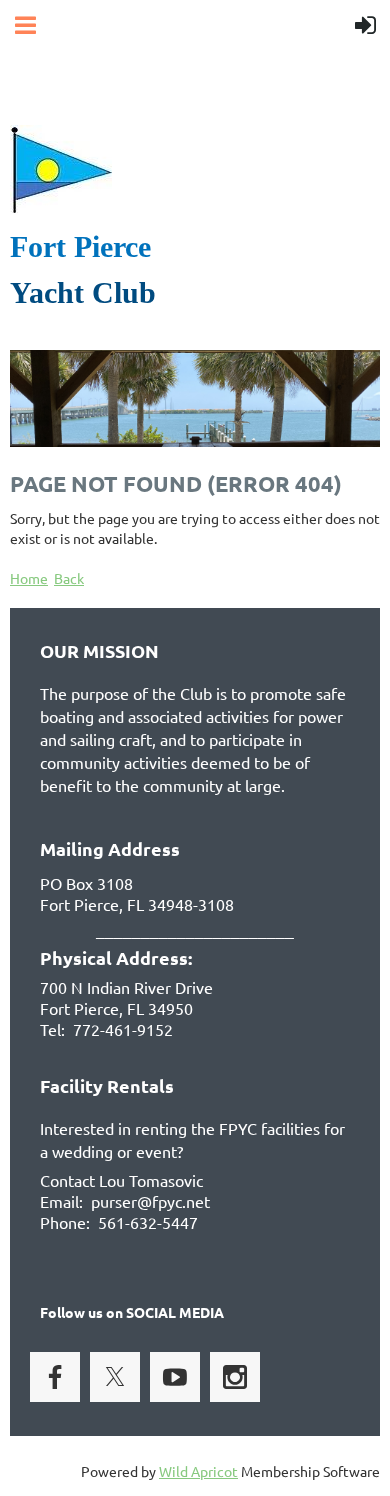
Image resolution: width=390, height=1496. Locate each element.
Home (29, 578)
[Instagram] (235, 1377)
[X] (115, 1377)
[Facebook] (55, 1377)
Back (69, 578)
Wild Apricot (198, 1471)
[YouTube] (175, 1377)
